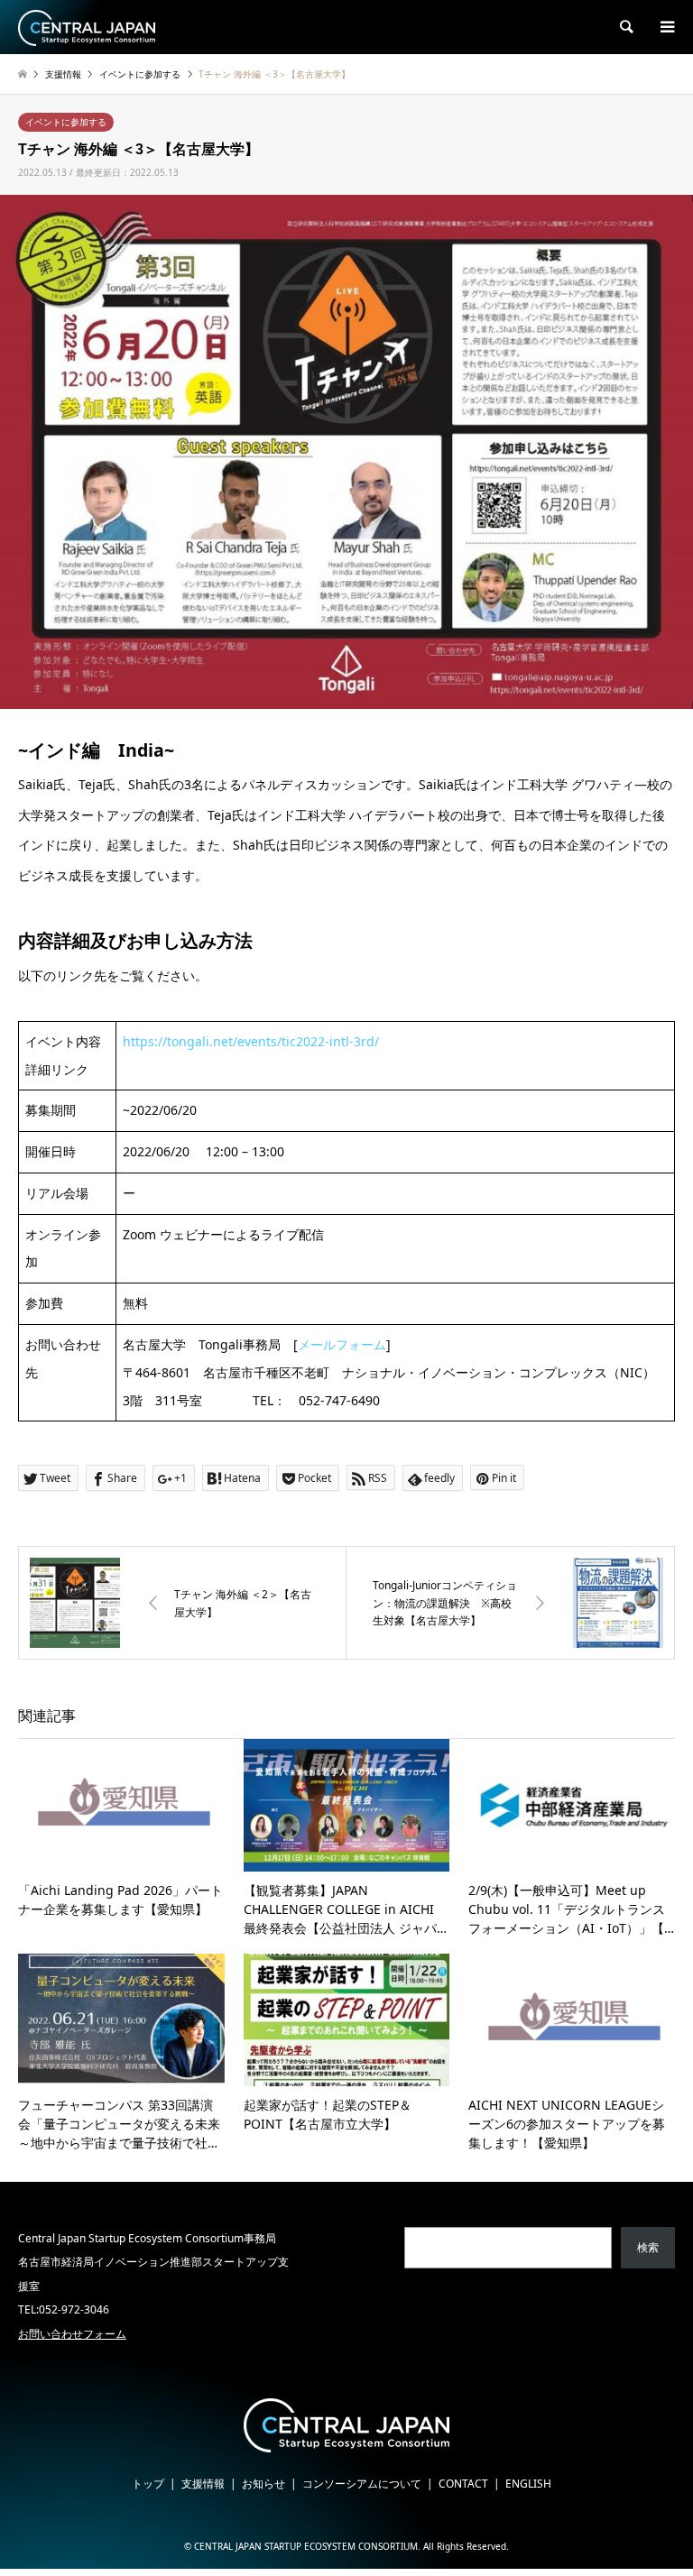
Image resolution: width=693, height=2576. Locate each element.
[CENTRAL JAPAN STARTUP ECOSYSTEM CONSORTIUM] (87, 27)
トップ (148, 2484)
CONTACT (463, 2484)
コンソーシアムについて (362, 2484)
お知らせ (263, 2484)
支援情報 (203, 2484)
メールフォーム (342, 1344)
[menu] (666, 27)
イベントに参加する (66, 122)
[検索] (625, 27)
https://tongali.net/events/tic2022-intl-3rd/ (251, 1041)
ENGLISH (528, 2484)
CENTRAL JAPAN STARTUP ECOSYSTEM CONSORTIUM (306, 2546)
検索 (648, 2247)
